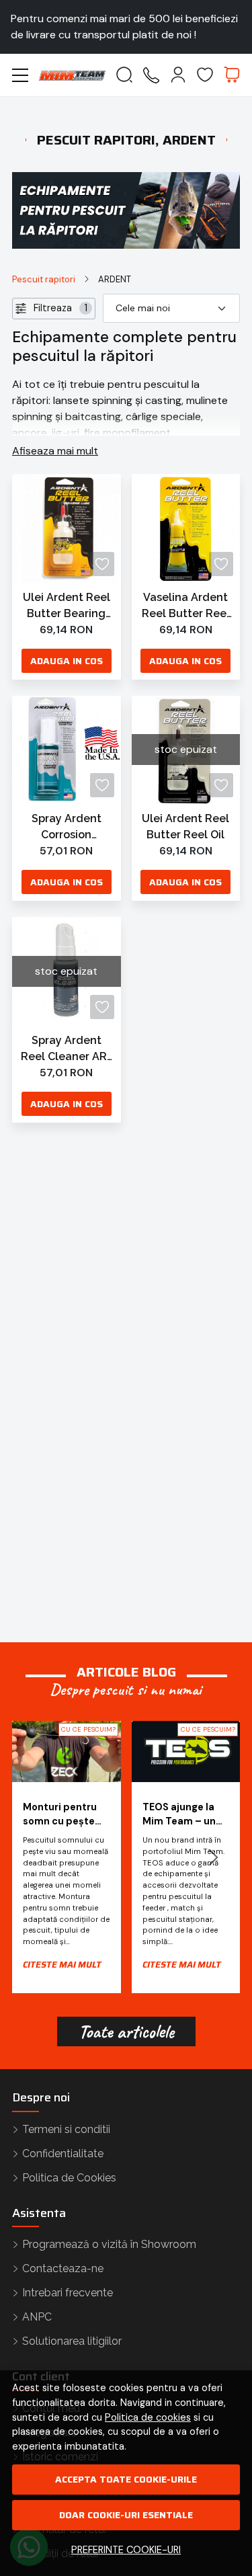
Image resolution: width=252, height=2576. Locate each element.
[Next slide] (213, 1857)
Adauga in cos (67, 661)
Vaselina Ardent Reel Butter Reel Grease (186, 606)
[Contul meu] (178, 75)
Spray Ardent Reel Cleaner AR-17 (66, 1049)
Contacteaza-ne (63, 2268)
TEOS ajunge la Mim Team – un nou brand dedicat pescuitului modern (179, 1815)
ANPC (37, 2317)
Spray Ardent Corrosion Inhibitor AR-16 (67, 828)
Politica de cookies (148, 2417)
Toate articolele (126, 2031)
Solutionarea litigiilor (72, 2341)
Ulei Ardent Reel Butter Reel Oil (185, 827)
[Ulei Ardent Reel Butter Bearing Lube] (67, 528)
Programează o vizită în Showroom (109, 2244)
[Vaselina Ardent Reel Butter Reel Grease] (186, 528)
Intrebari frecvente (68, 2293)
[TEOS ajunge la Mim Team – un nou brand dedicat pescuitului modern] (186, 1752)
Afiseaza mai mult (55, 451)
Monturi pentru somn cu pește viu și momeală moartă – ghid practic (60, 1815)
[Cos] (232, 75)
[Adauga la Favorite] (102, 564)
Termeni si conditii (66, 2129)
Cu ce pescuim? (88, 1729)
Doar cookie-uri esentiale (126, 2515)
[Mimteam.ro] (72, 75)
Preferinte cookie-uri (126, 2550)
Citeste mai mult (62, 1965)
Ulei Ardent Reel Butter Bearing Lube (67, 606)
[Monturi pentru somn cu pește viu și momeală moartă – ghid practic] (67, 1752)
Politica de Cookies (69, 2178)
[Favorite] (205, 75)
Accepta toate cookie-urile (126, 2479)
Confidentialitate (63, 2154)
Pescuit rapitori (44, 279)
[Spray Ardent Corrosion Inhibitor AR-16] (67, 750)
